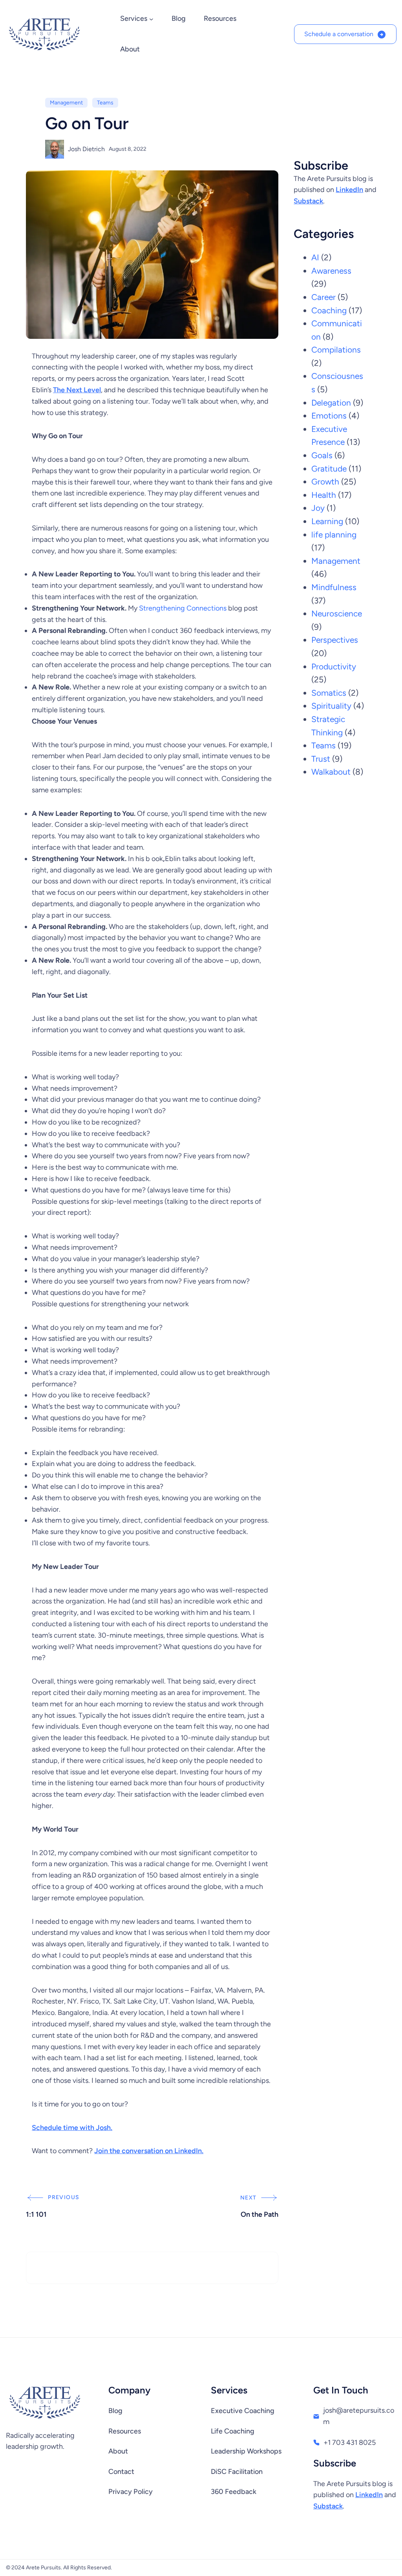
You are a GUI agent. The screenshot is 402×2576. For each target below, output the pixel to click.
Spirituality (331, 706)
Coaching (329, 310)
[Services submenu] (151, 19)
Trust (321, 759)
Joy (318, 508)
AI (315, 257)
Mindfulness (334, 587)
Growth (325, 482)
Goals (322, 455)
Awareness (331, 271)
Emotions (329, 416)
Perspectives (335, 640)
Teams (105, 103)
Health (324, 495)
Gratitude (329, 469)
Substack (308, 201)
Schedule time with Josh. (72, 2128)
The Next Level (77, 390)
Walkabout (331, 772)
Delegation (331, 403)
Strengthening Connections (183, 608)
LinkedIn (349, 190)
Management (66, 103)
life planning (334, 535)
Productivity (334, 666)
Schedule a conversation (339, 34)
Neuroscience (337, 613)
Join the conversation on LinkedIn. (149, 2151)
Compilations (336, 350)
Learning (327, 521)
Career (323, 297)
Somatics (329, 693)
